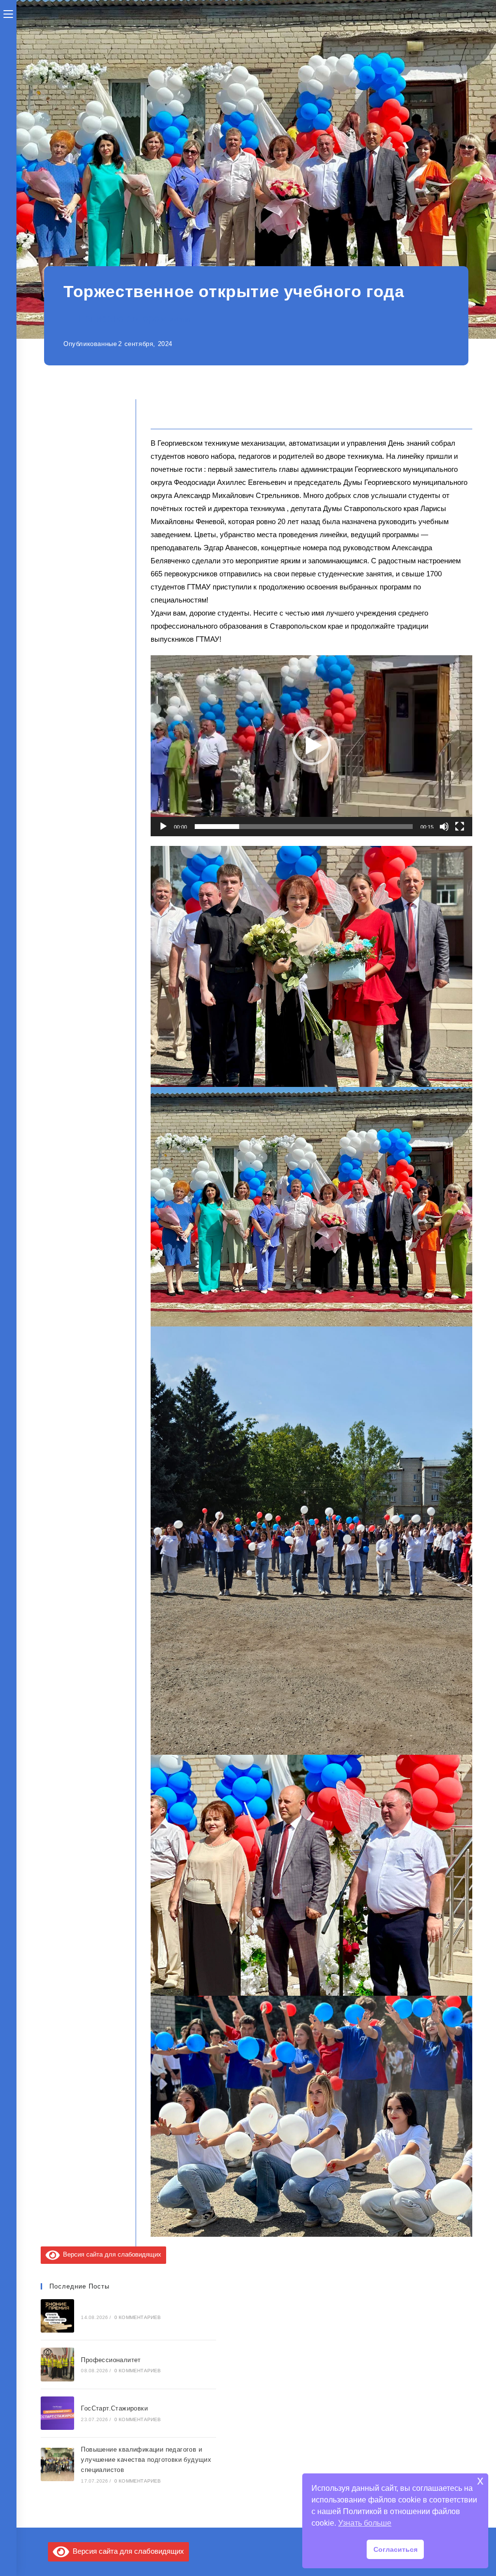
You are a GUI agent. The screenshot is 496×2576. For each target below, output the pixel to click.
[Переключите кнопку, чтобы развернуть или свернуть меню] (8, 13)
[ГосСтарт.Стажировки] (58, 2413)
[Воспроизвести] (163, 827)
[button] (311, 746)
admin (180, 319)
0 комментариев (138, 2317)
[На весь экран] (460, 827)
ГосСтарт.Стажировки (114, 2408)
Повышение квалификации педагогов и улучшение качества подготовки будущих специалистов (146, 2460)
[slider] (304, 827)
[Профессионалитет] (58, 2365)
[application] (311, 746)
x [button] (480, 2480)
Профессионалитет (111, 2360)
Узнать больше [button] (365, 2523)
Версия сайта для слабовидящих (110, 2254)
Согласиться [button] (395, 2549)
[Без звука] (444, 827)
